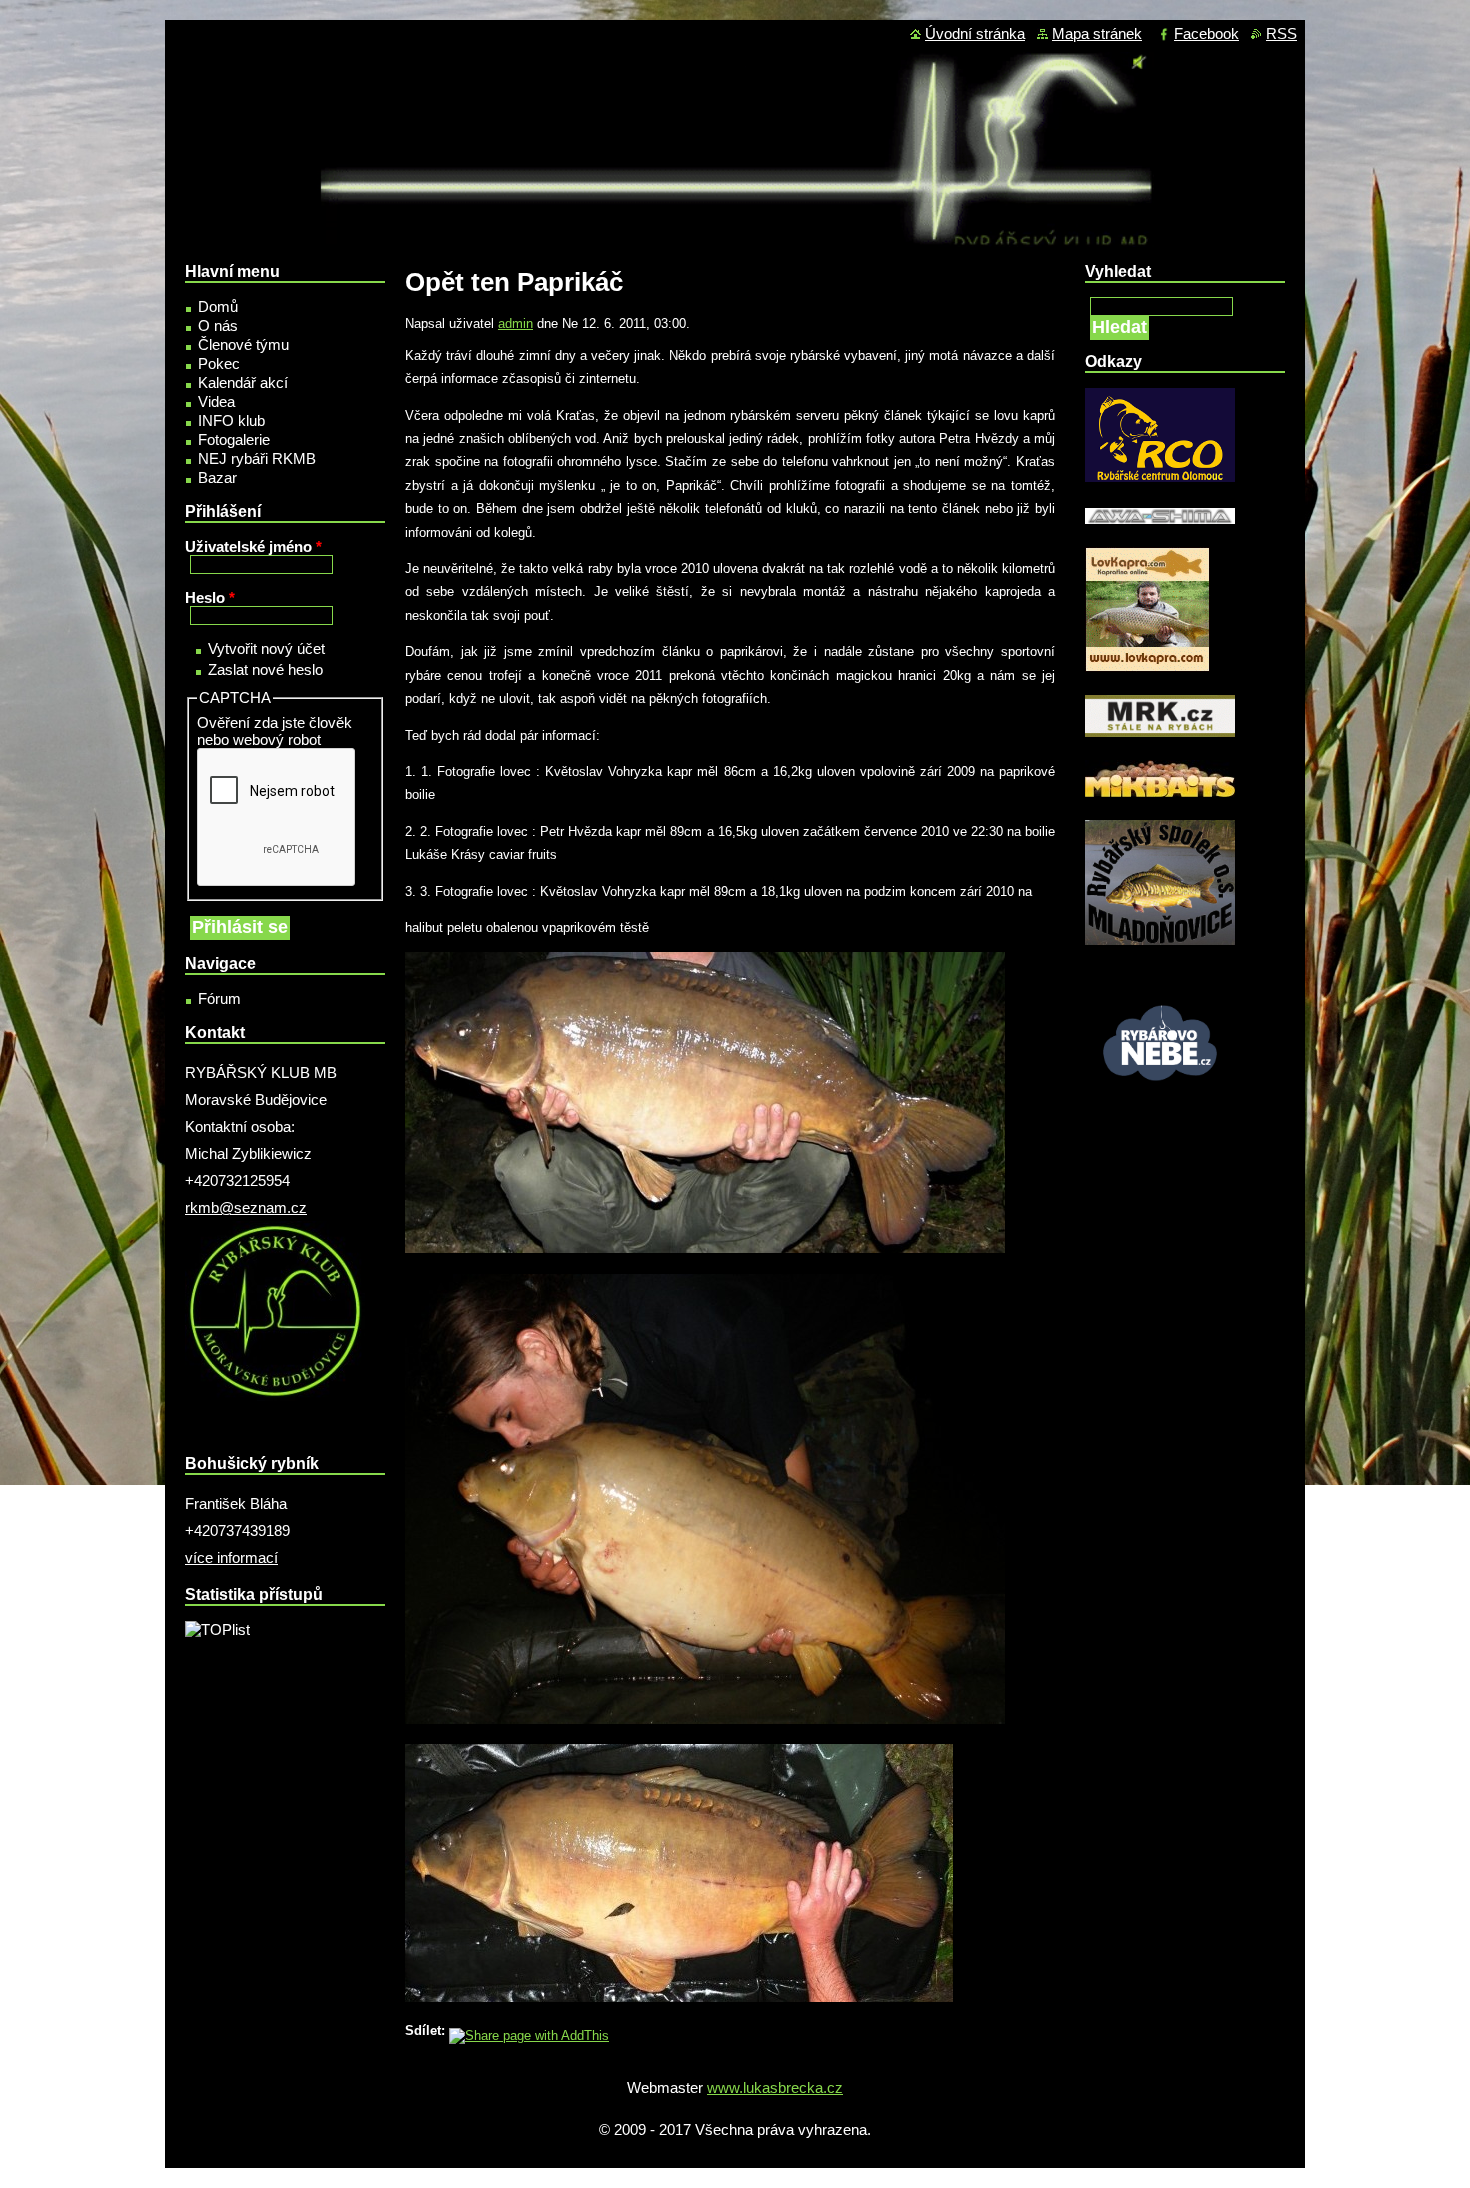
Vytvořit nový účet (266, 648)
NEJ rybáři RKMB (257, 458)
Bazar (217, 477)
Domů (218, 306)
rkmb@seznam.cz (246, 1207)
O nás (218, 325)
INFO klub (231, 420)
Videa (216, 401)
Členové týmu (243, 344)
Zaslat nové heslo (265, 669)
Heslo (210, 597)
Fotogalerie (234, 439)
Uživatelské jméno (253, 546)
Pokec (219, 363)
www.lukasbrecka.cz (775, 2087)
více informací (231, 1557)
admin (515, 323)
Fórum (219, 998)
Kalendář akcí (243, 382)
